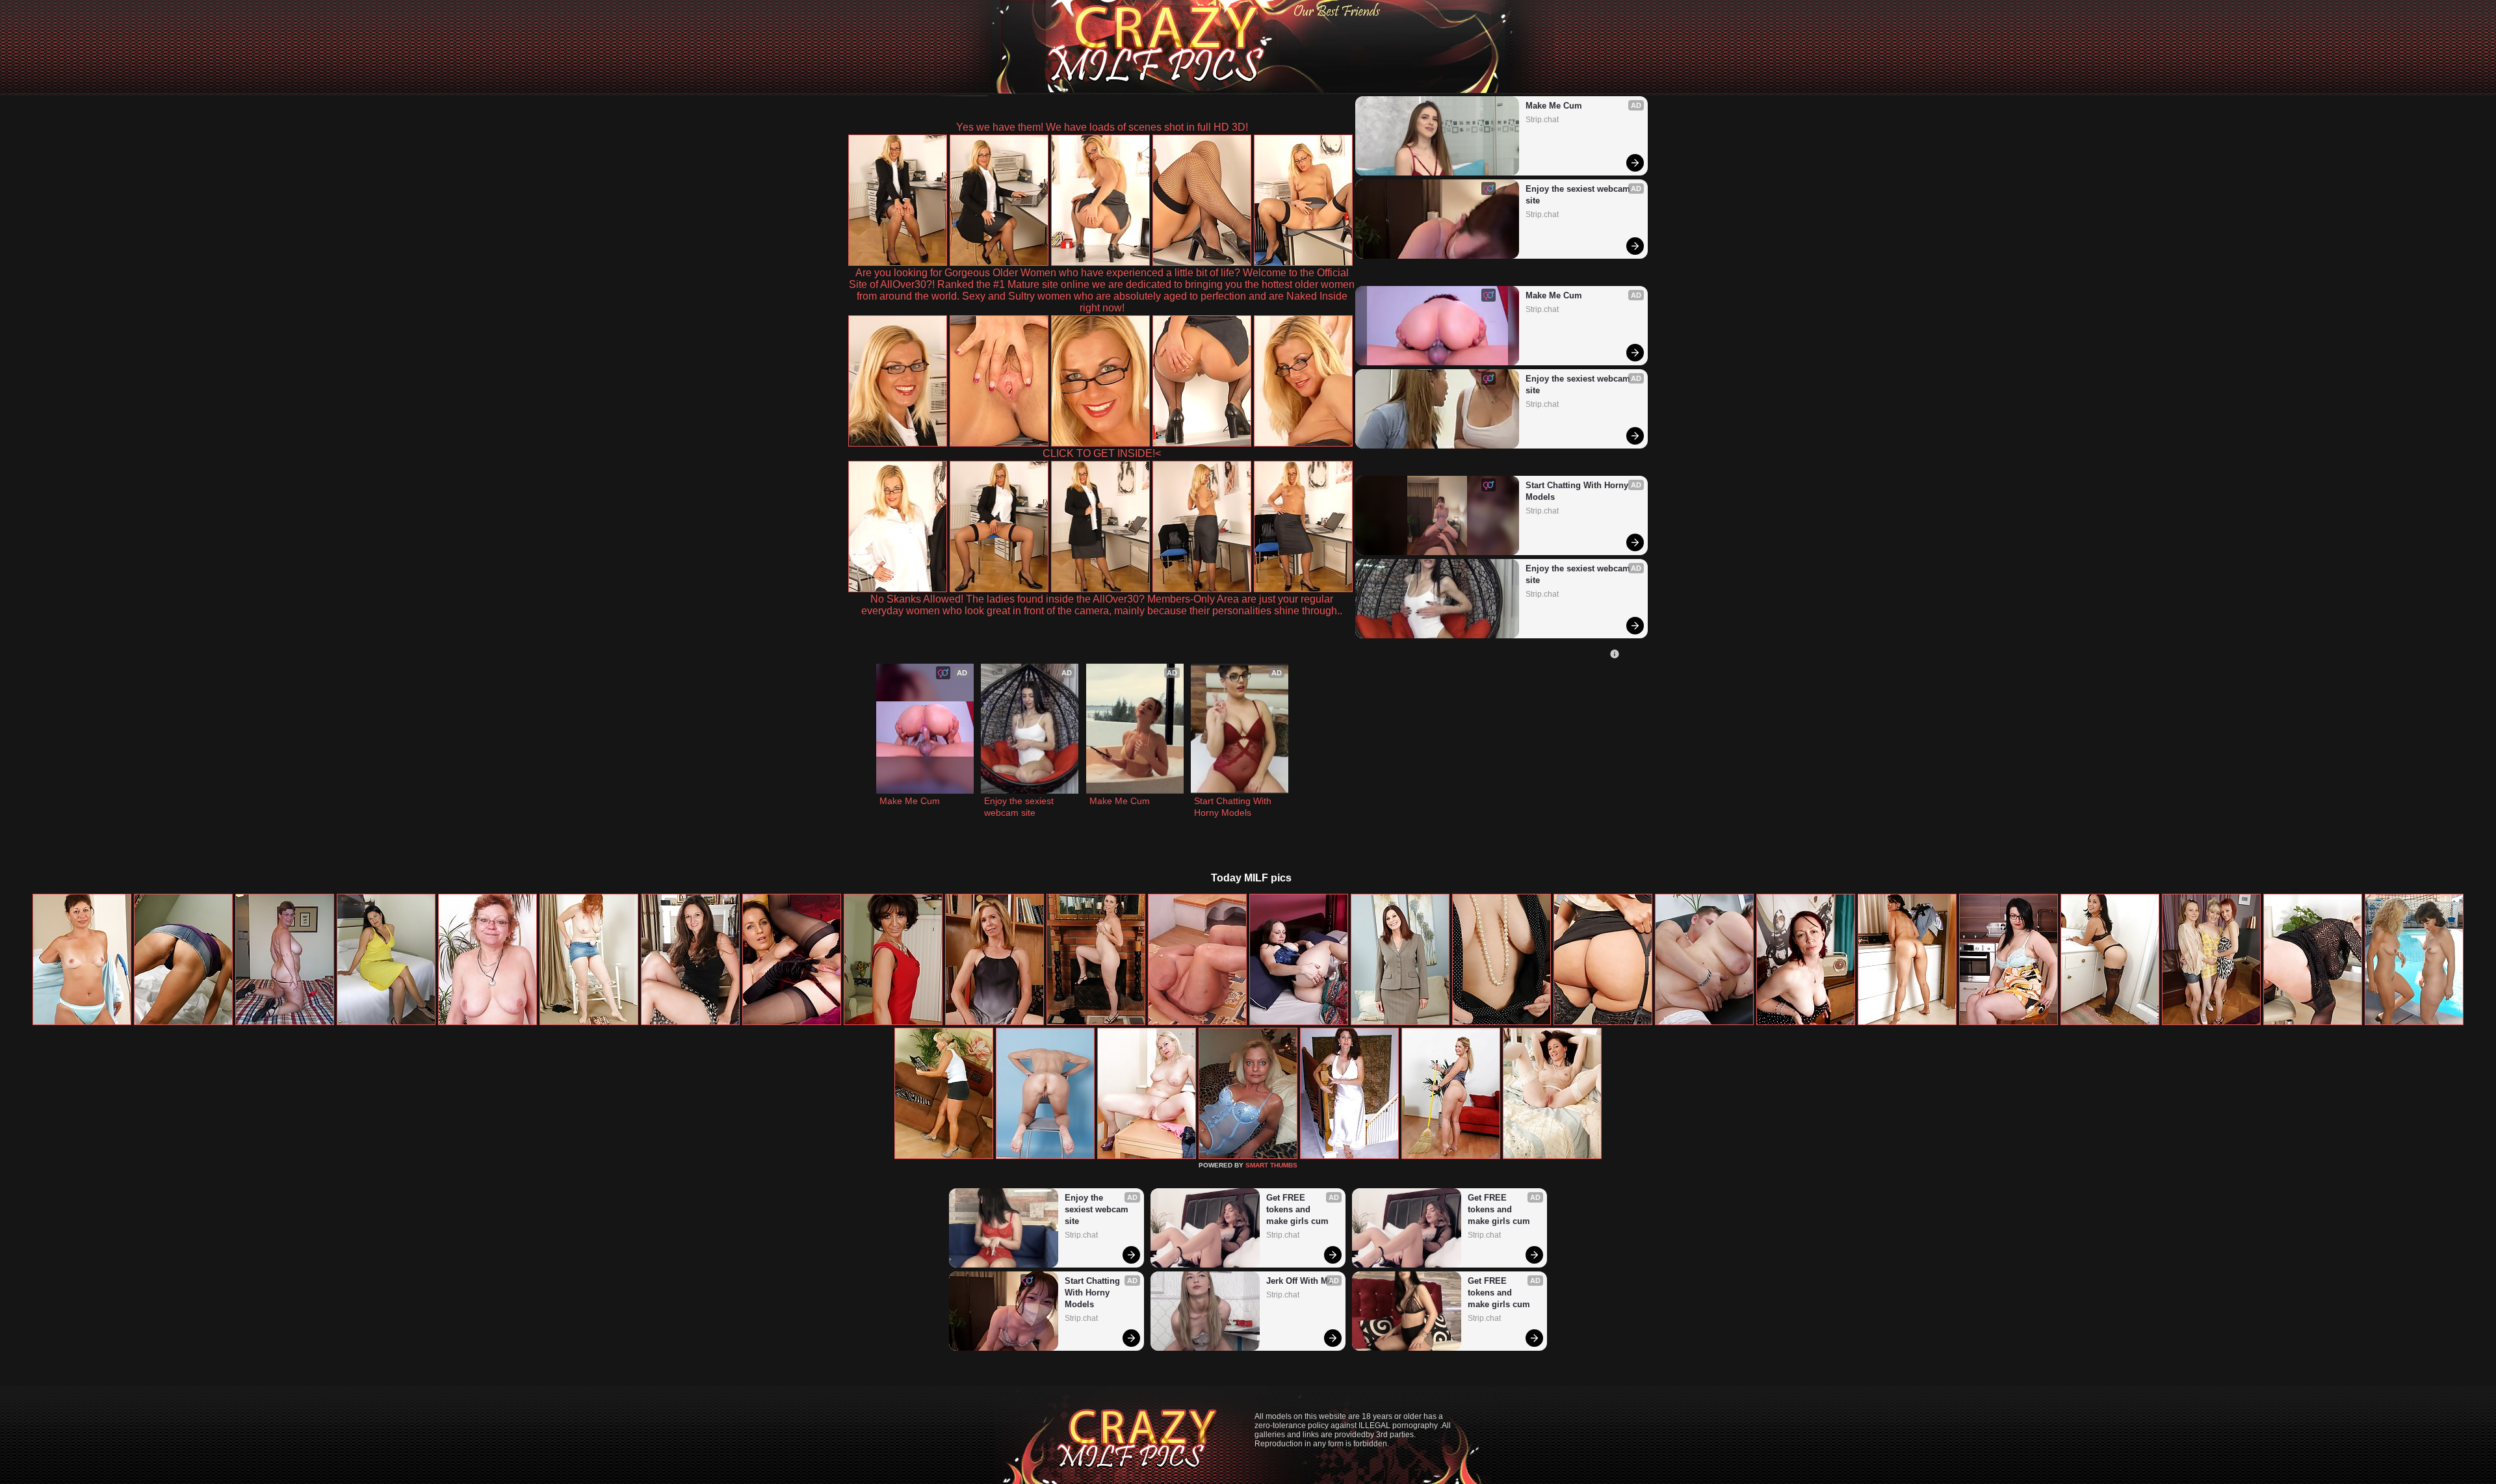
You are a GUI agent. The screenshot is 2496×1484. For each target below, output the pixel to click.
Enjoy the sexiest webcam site (1579, 195)
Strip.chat (1542, 120)
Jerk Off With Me (1299, 1281)
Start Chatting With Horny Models (1578, 491)
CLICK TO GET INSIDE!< (1102, 453)
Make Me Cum (1554, 106)
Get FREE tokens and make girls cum (1297, 1209)
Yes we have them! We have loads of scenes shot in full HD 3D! (1102, 127)
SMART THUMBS (1271, 1165)
